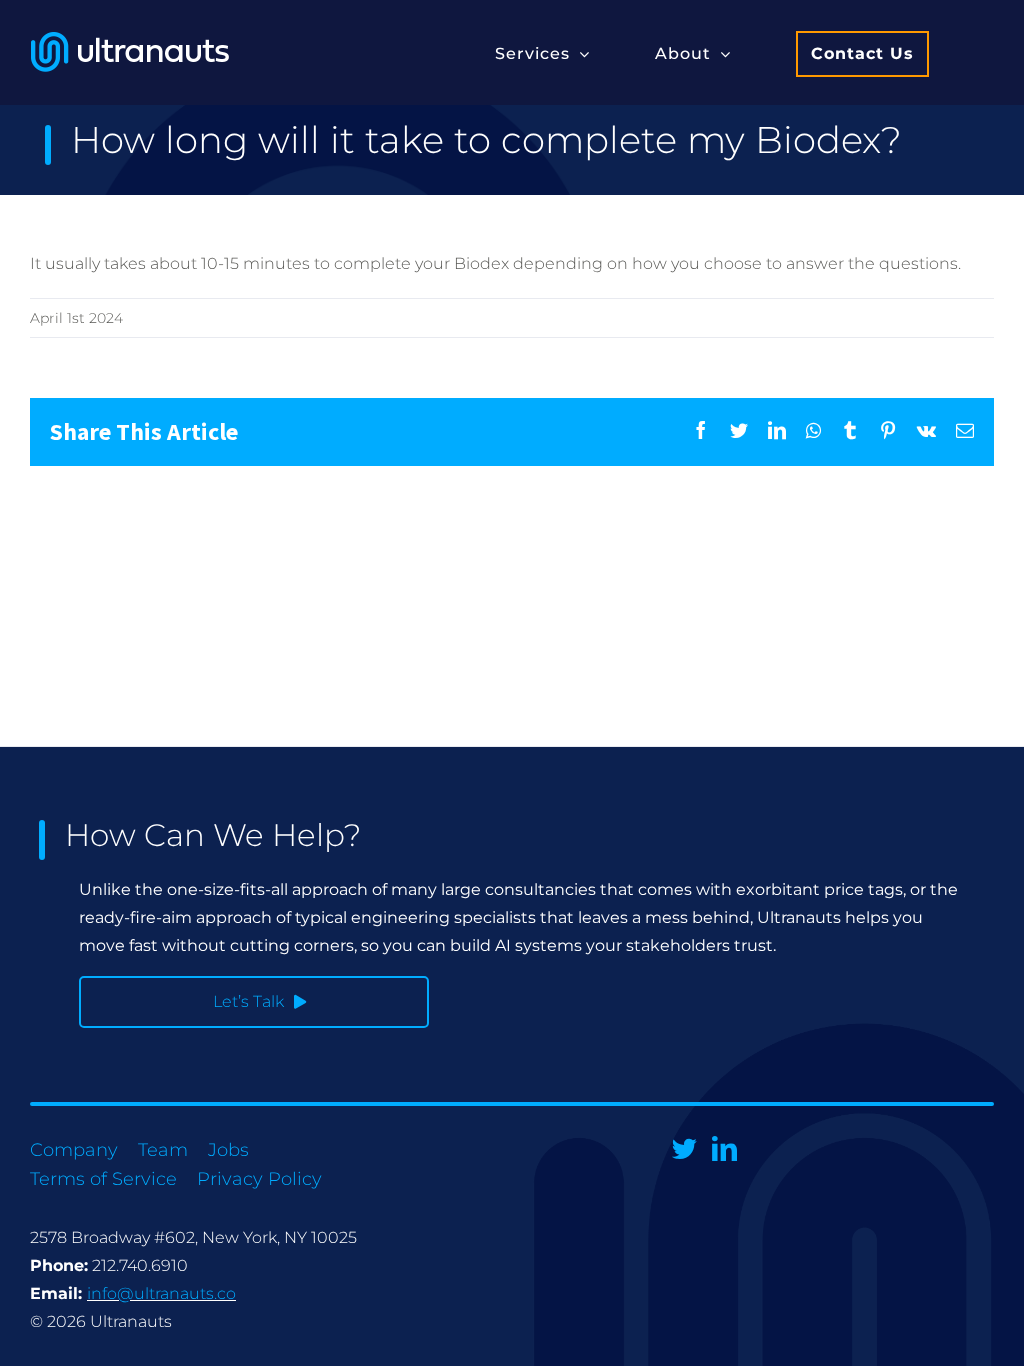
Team (163, 1150)
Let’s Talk (248, 1001)
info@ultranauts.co (161, 1293)
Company (74, 1150)
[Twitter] (684, 1148)
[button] (542, 52)
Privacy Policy (259, 1179)
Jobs (228, 1150)
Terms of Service (103, 1179)
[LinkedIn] (724, 1148)
